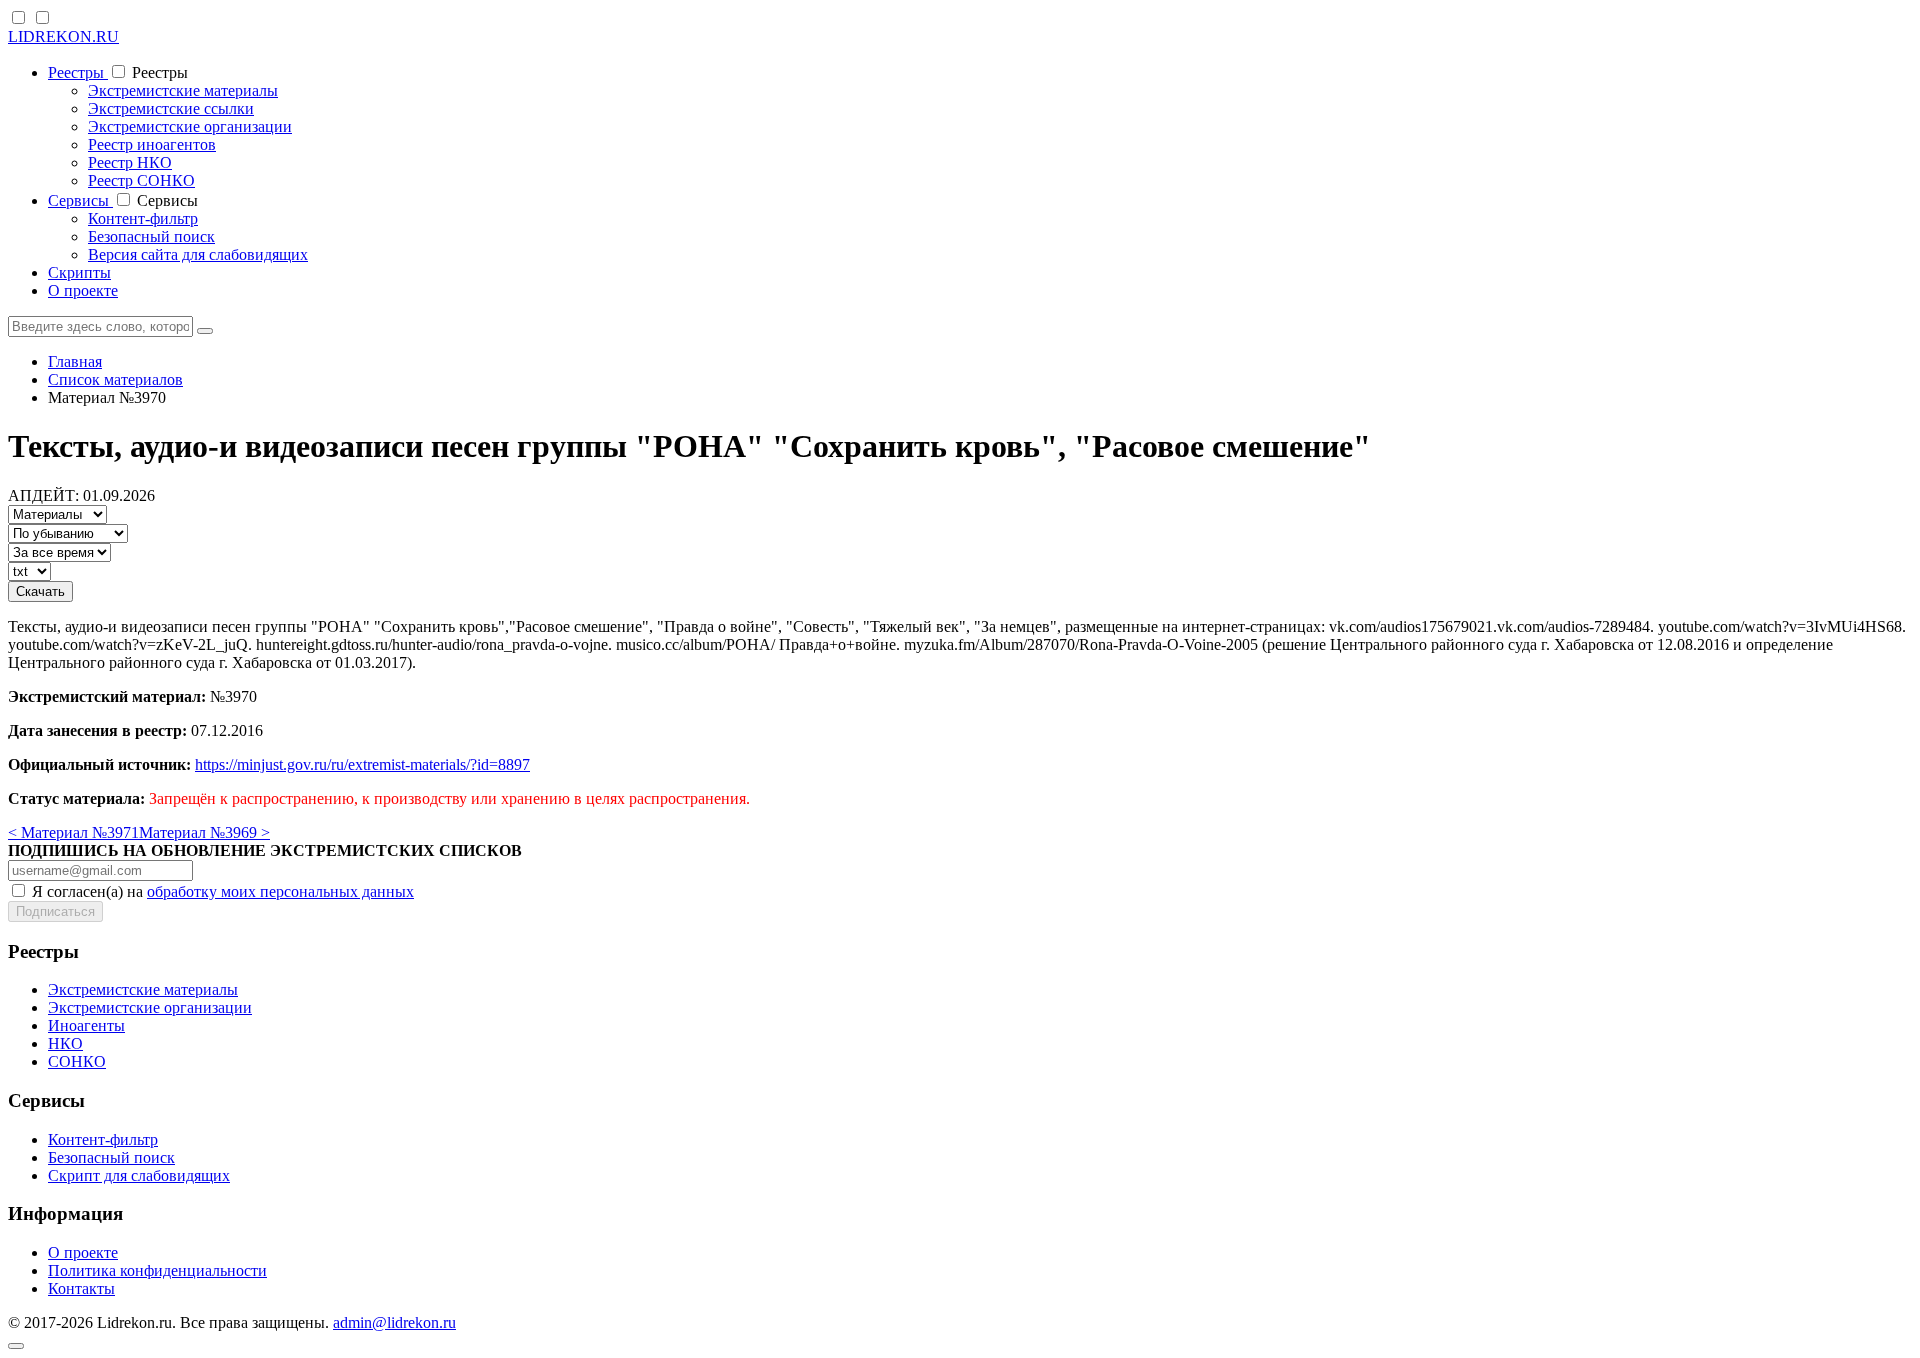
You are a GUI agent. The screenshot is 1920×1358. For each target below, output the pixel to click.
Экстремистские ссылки (171, 108)
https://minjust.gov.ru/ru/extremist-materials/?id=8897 (362, 764)
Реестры (78, 72)
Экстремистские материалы (183, 90)
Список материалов (115, 379)
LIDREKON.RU (63, 36)
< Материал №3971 (73, 832)
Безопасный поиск (151, 236)
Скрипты (79, 272)
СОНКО (77, 1061)
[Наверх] (16, 1346)
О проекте (83, 290)
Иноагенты (86, 1025)
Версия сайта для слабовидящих (198, 254)
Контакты (81, 1288)
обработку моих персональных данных (280, 891)
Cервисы (80, 200)
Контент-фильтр (143, 218)
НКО (65, 1043)
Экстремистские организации (190, 126)
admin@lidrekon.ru (394, 1322)
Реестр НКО (130, 162)
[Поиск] (205, 331)
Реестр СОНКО (141, 180)
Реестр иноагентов (152, 144)
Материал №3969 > (204, 832)
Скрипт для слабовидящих (139, 1175)
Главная (75, 361)
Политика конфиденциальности (157, 1270)
